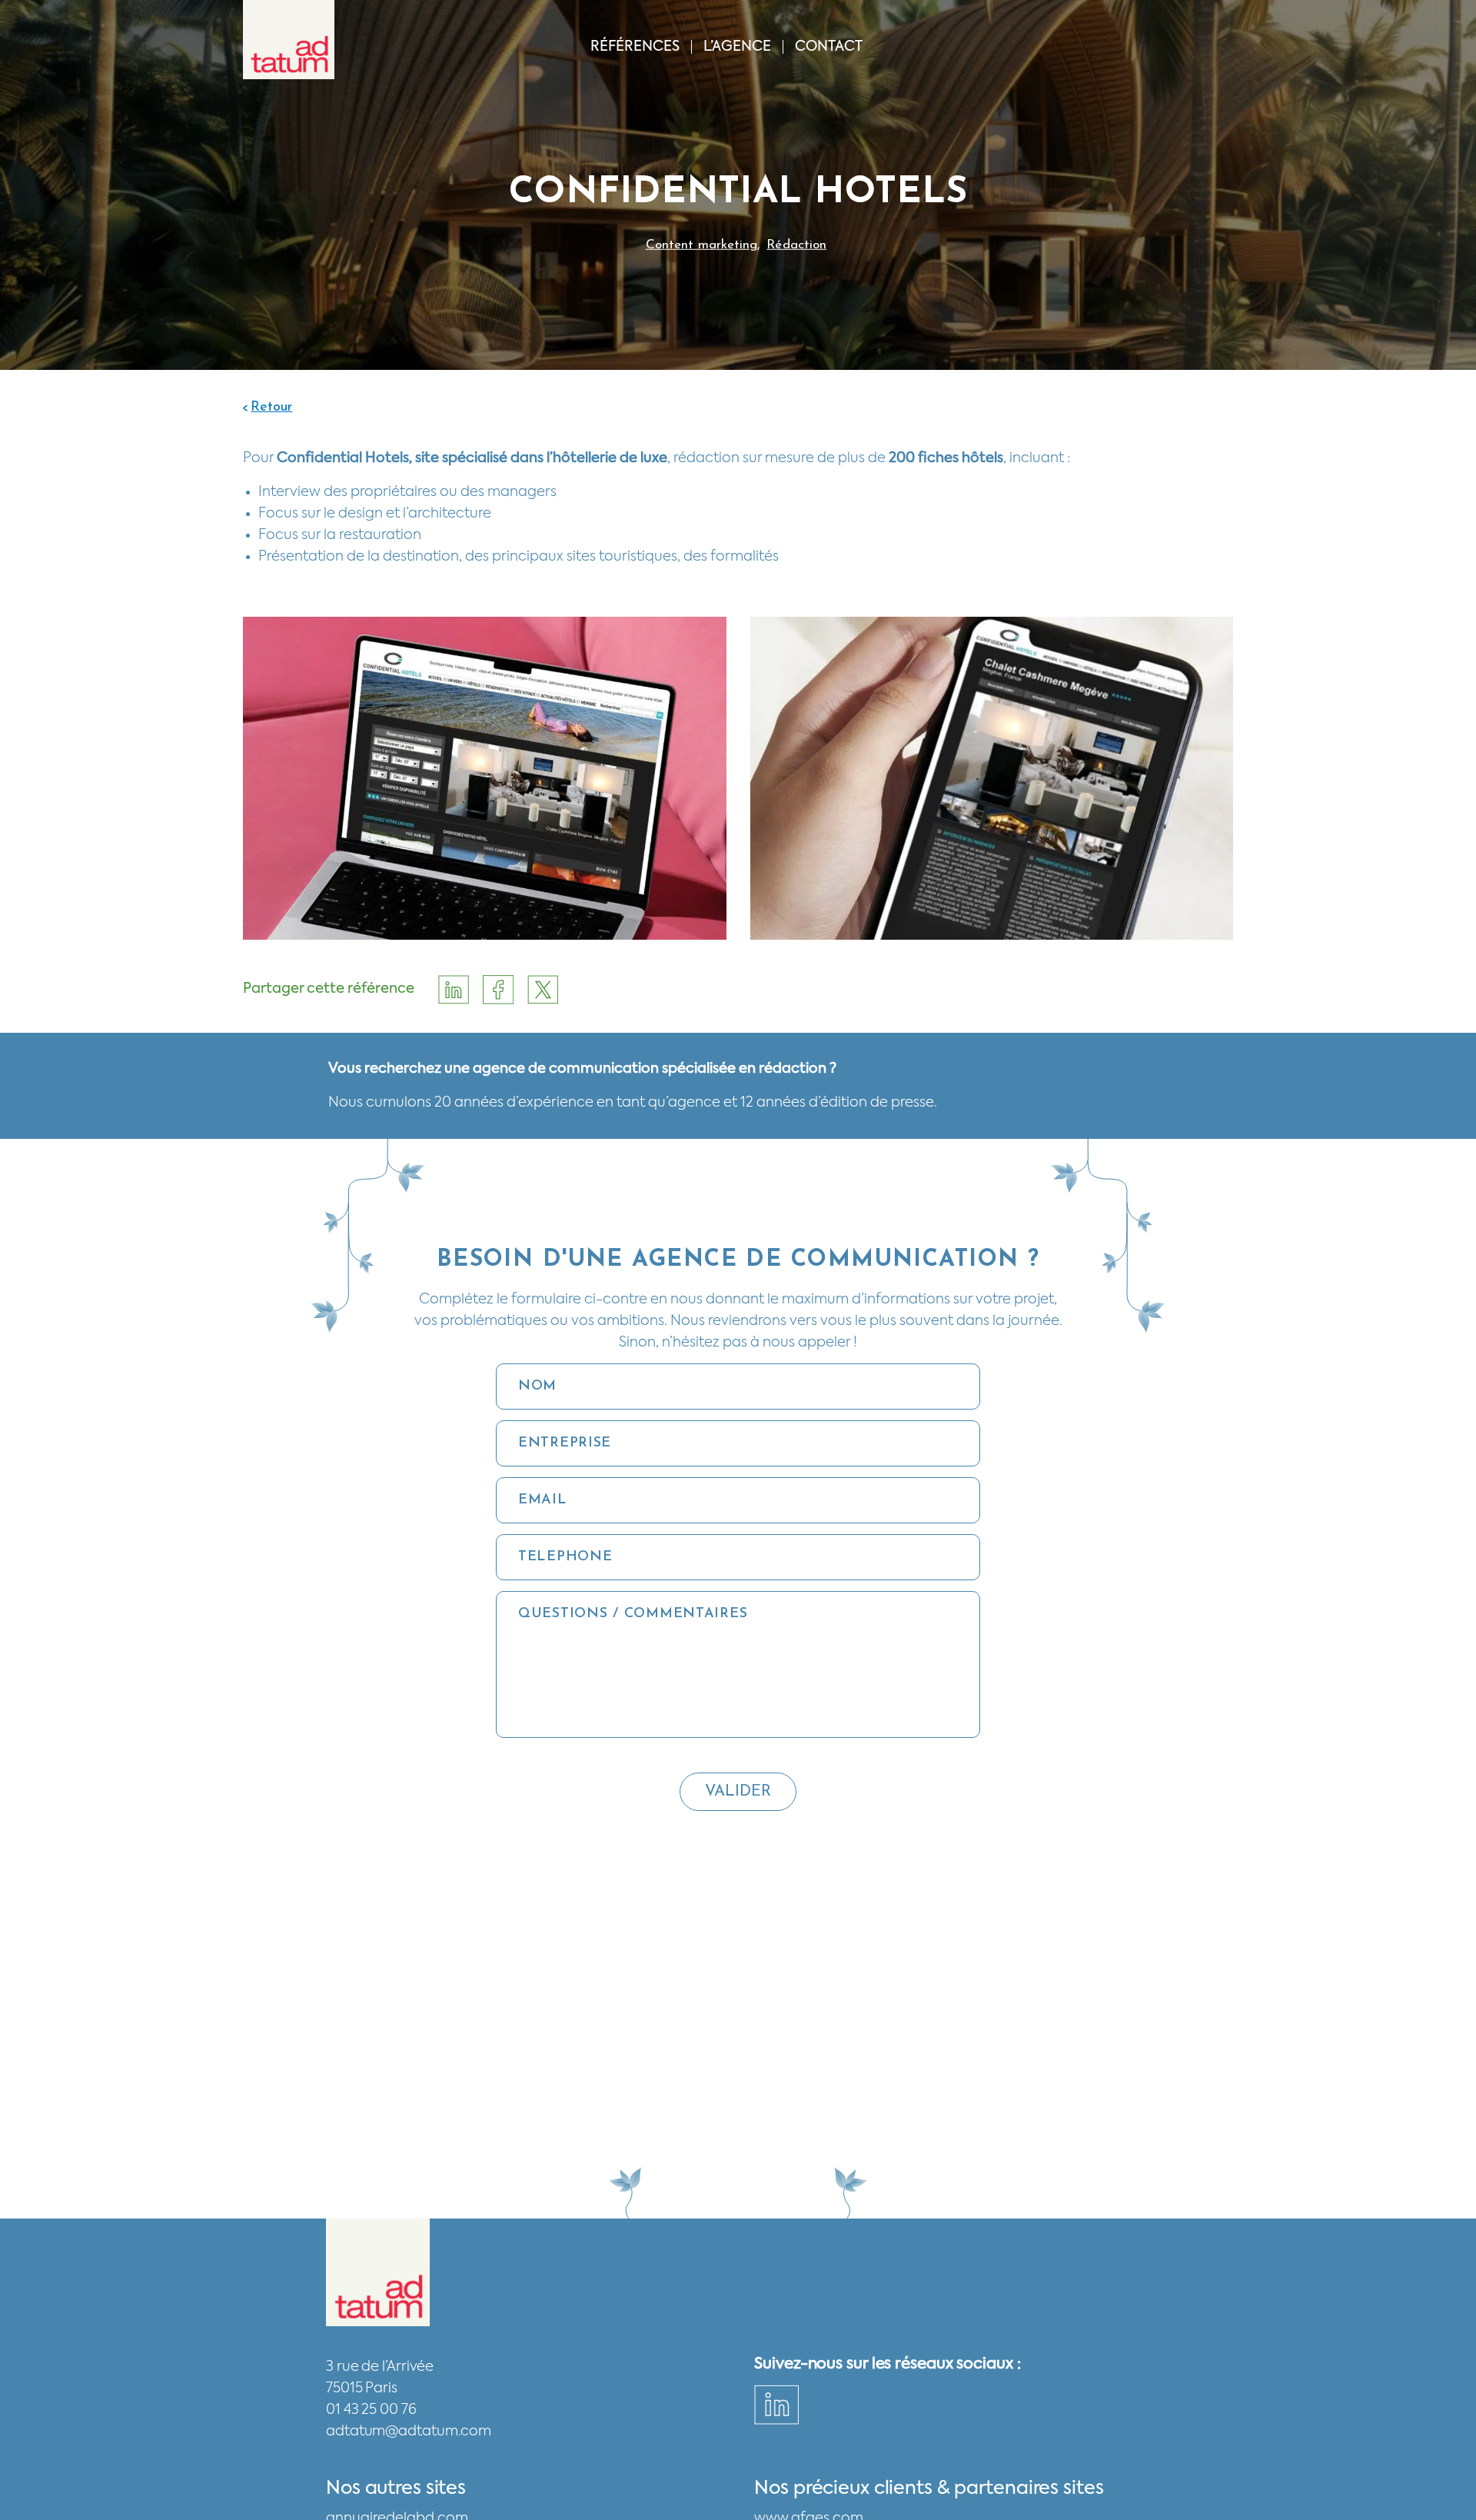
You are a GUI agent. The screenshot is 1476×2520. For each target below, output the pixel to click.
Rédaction (796, 244)
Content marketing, (703, 244)
